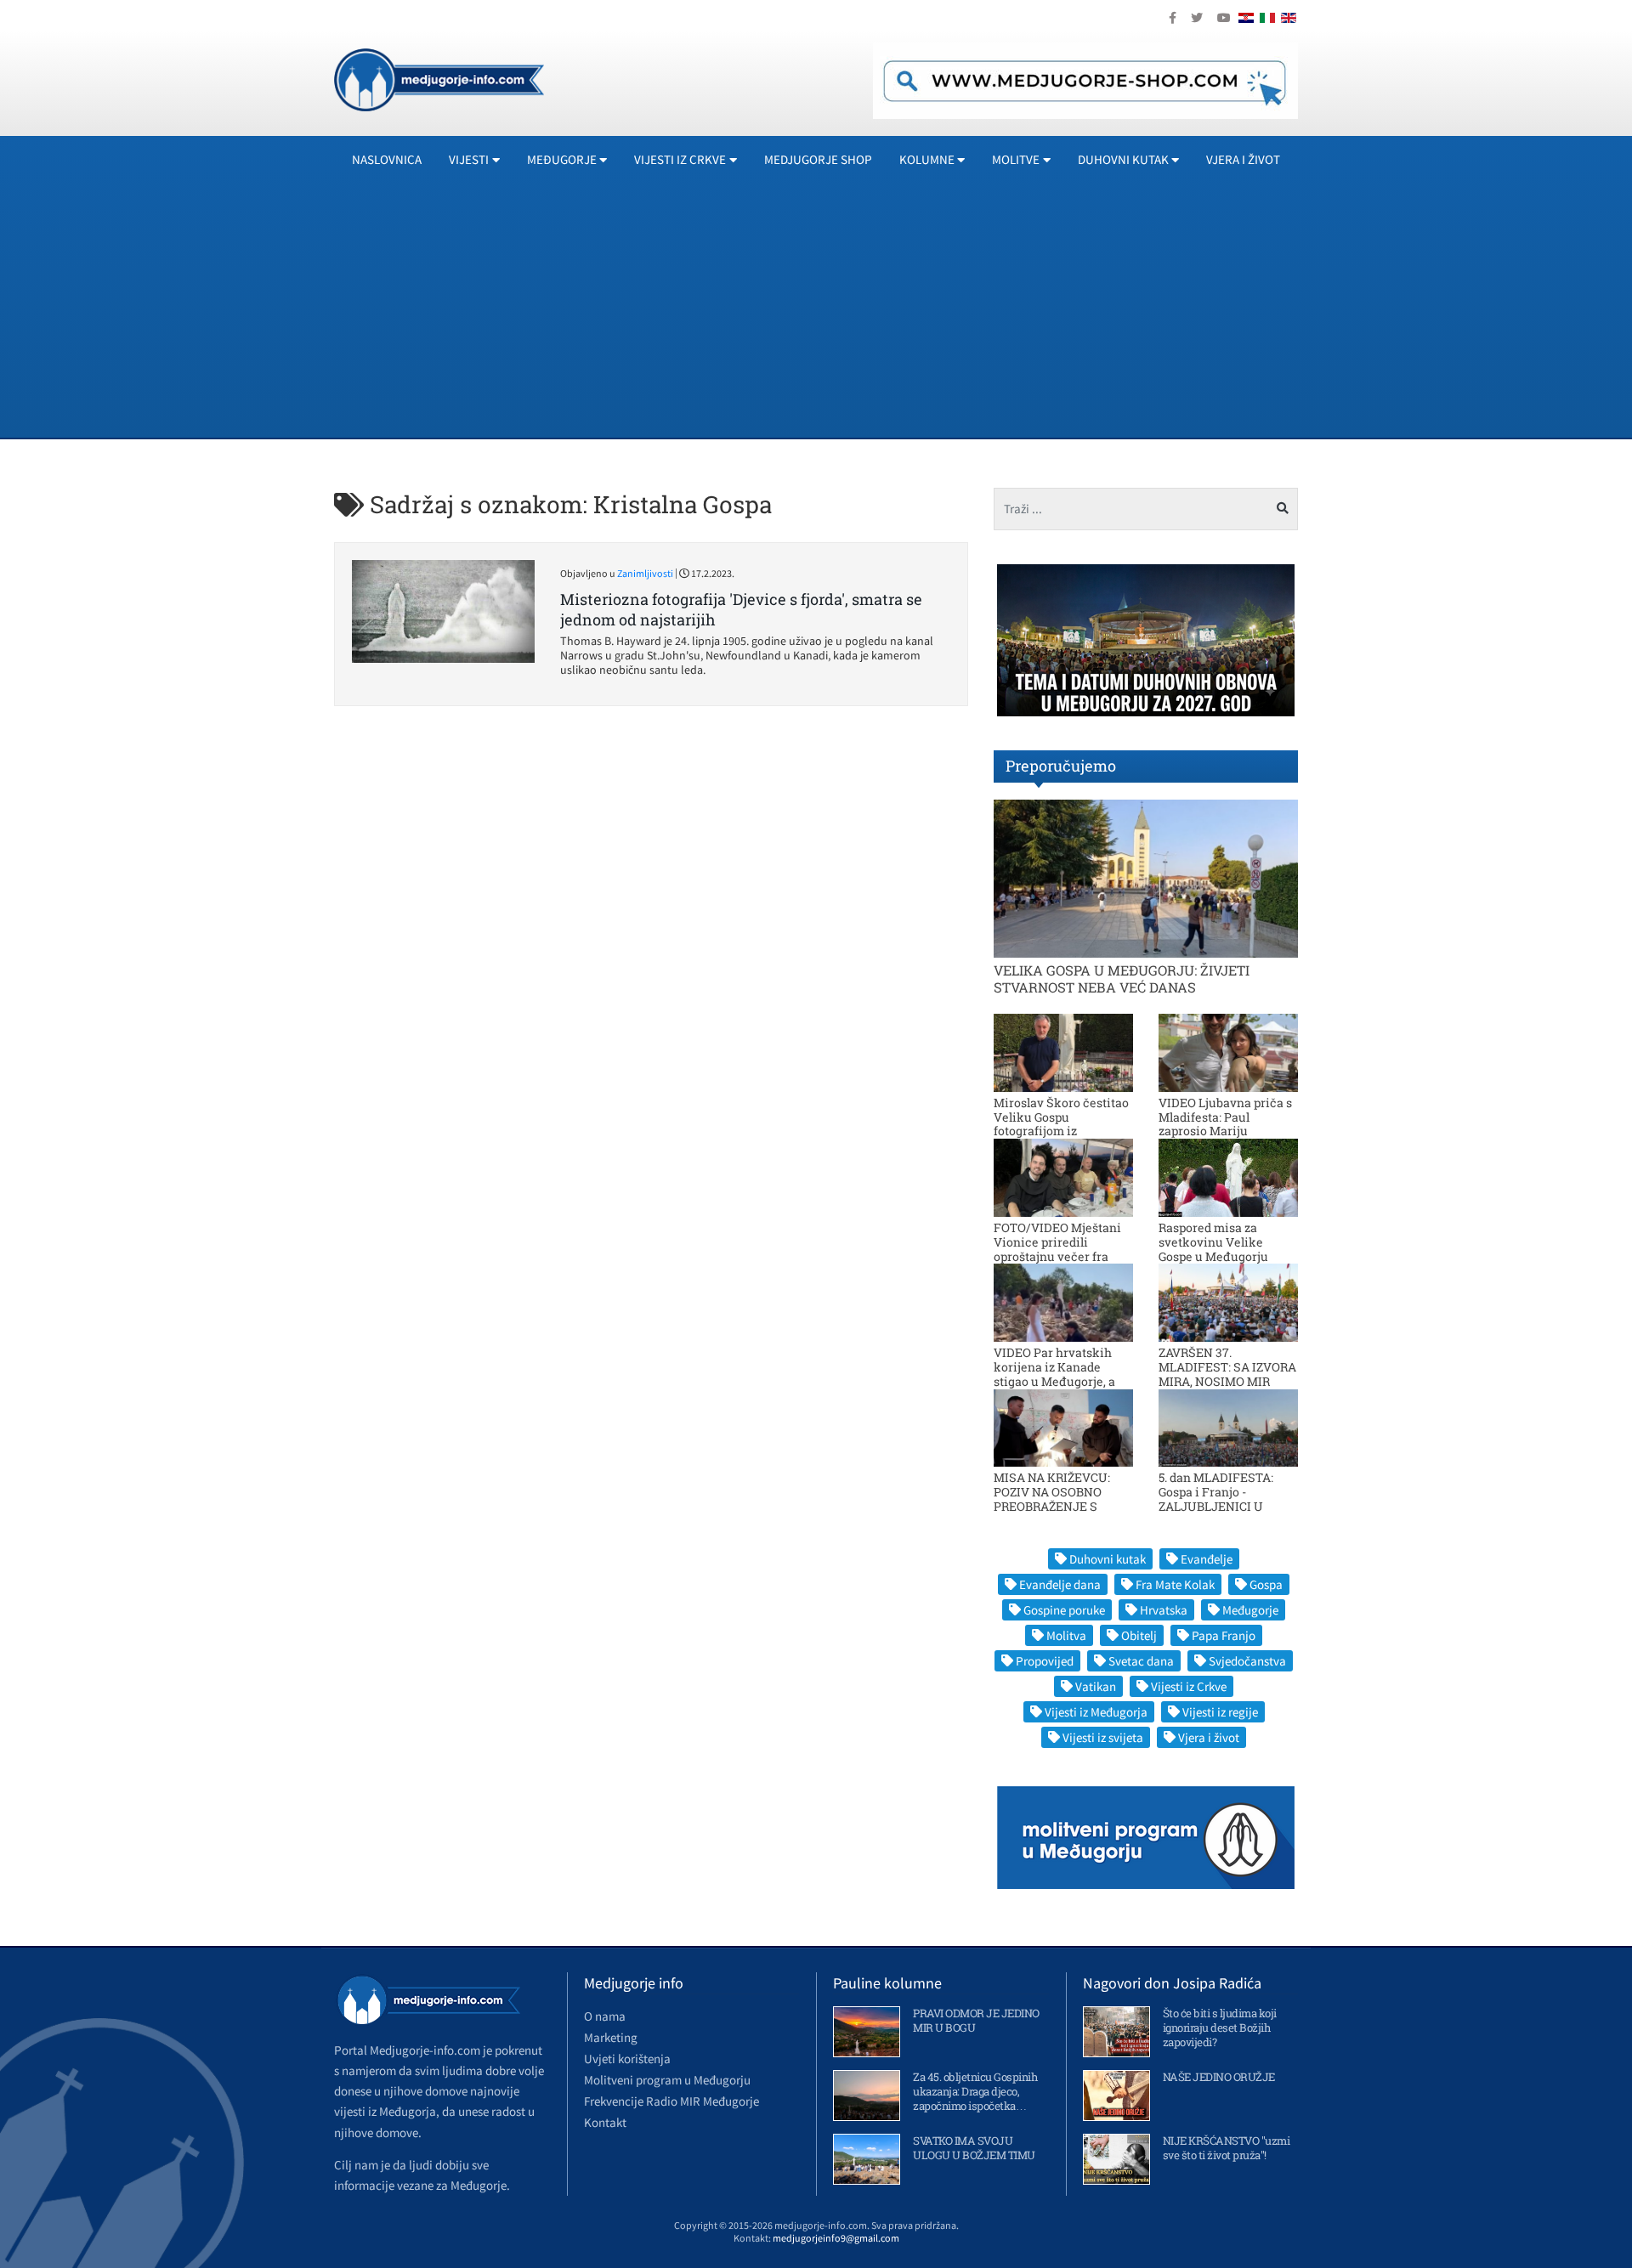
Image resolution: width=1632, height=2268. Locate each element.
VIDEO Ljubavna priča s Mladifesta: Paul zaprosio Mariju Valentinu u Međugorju (1225, 1124)
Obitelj (1139, 1635)
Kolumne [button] (927, 159)
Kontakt (605, 2122)
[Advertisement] (844, 310)
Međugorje (1250, 1610)
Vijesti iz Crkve (1189, 1686)
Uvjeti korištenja (627, 2059)
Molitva (1066, 1635)
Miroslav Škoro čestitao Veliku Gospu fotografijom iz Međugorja (1061, 1124)
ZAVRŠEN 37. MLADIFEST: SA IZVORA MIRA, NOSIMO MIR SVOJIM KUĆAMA (1227, 1374)
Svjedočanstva (1247, 1661)
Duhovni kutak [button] (1123, 159)
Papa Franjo (1224, 1635)
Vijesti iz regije (1220, 1712)
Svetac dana (1141, 1661)
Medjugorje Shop (818, 159)
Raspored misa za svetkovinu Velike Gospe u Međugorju (1213, 1242)
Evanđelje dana (1060, 1584)
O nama (605, 2016)
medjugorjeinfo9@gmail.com (836, 2238)
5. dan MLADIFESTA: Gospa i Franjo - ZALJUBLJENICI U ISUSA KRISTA (1216, 1499)
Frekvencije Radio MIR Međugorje (671, 2101)
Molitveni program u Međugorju (667, 2080)
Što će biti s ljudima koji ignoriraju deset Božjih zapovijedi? (1220, 2028)
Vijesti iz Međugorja (1096, 1712)
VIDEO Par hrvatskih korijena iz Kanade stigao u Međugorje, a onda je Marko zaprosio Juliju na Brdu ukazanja (1061, 1381)
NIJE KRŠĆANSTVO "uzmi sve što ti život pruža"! (1227, 2148)
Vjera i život (1243, 159)
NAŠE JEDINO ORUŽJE (1219, 2077)
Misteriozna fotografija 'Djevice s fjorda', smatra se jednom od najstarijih (741, 609)
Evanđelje (1207, 1559)
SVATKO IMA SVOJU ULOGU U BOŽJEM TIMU (974, 2148)
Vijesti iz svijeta (1103, 1737)
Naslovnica (387, 159)
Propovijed (1045, 1661)
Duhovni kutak (1108, 1559)
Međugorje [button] (562, 159)
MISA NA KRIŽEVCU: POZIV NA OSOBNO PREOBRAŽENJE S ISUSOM (1052, 1499)
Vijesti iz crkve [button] (680, 159)
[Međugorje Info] (439, 78)
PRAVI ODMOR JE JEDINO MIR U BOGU (976, 2020)
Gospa (1266, 1584)
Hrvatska (1164, 1610)
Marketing (611, 2037)
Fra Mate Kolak (1175, 1584)
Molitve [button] (1016, 159)
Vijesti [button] (469, 159)
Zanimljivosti (645, 573)
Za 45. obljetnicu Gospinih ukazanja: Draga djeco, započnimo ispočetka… (975, 2091)
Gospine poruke (1064, 1610)
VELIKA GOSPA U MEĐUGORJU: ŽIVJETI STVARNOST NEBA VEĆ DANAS (1122, 978)
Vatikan (1096, 1686)
